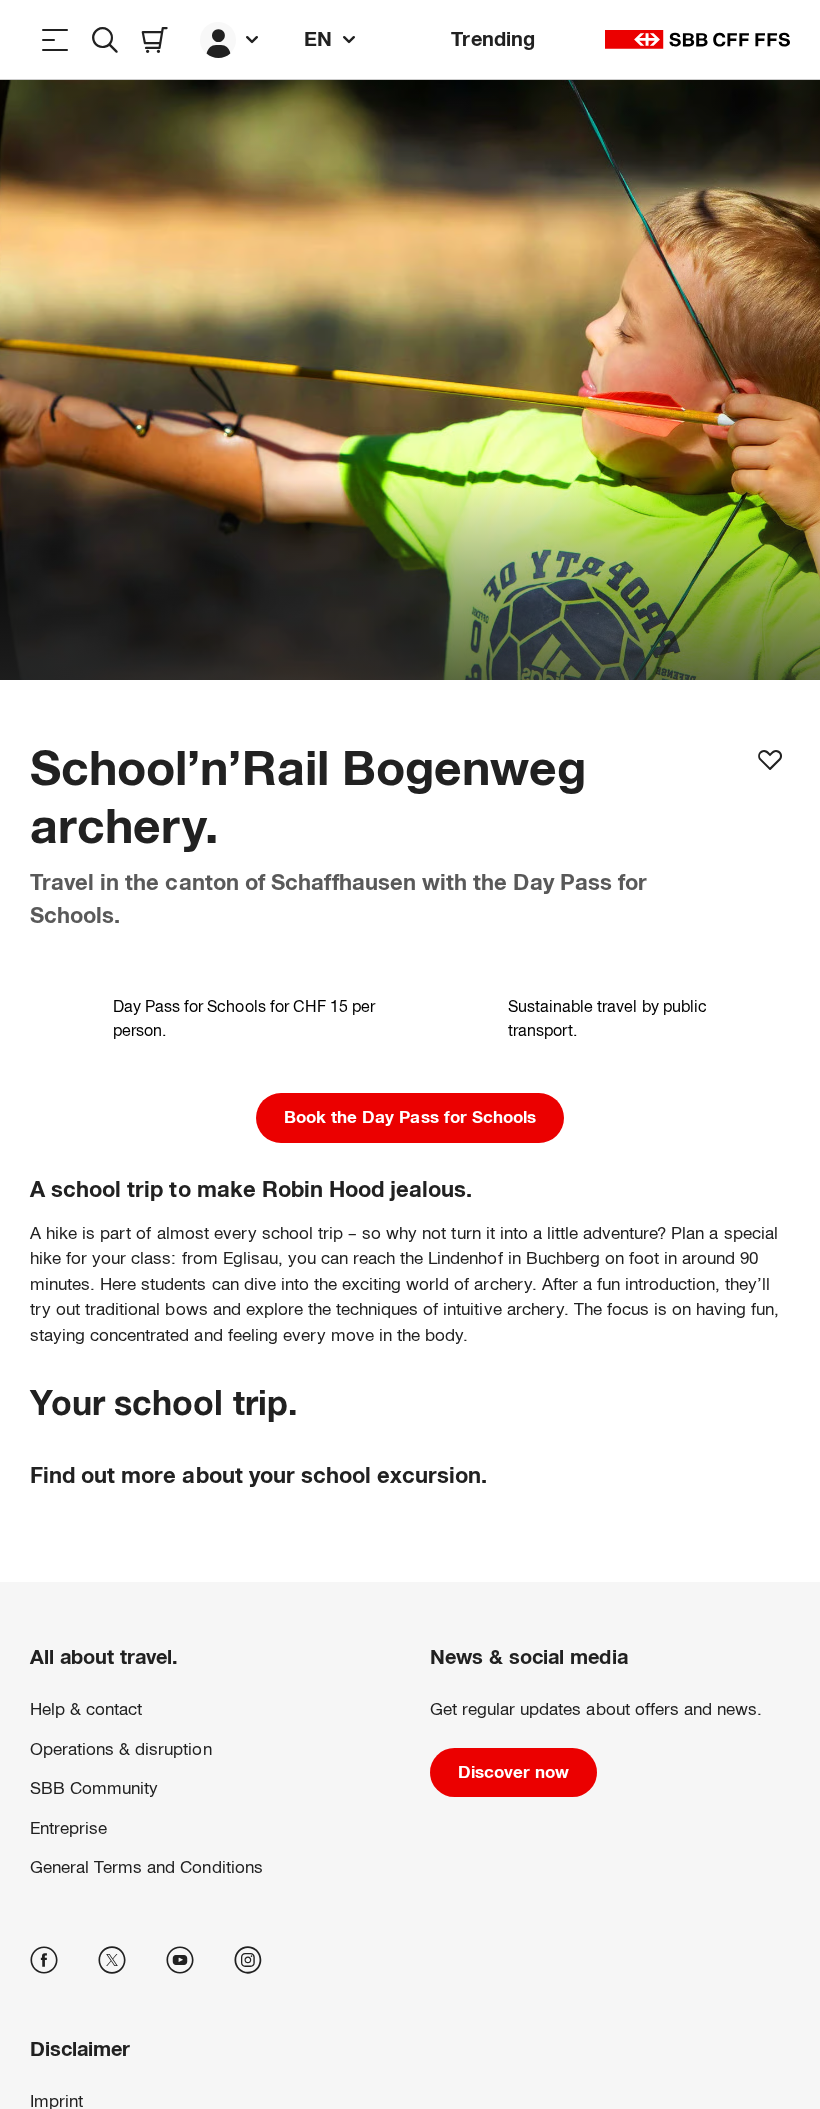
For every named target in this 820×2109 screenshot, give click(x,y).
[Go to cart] (155, 39)
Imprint (423, 1922)
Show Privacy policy (340, 1922)
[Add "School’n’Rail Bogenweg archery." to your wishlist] (770, 760)
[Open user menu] (232, 39)
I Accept (410, 2045)
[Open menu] (55, 39)
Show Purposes (410, 1989)
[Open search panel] (105, 39)
